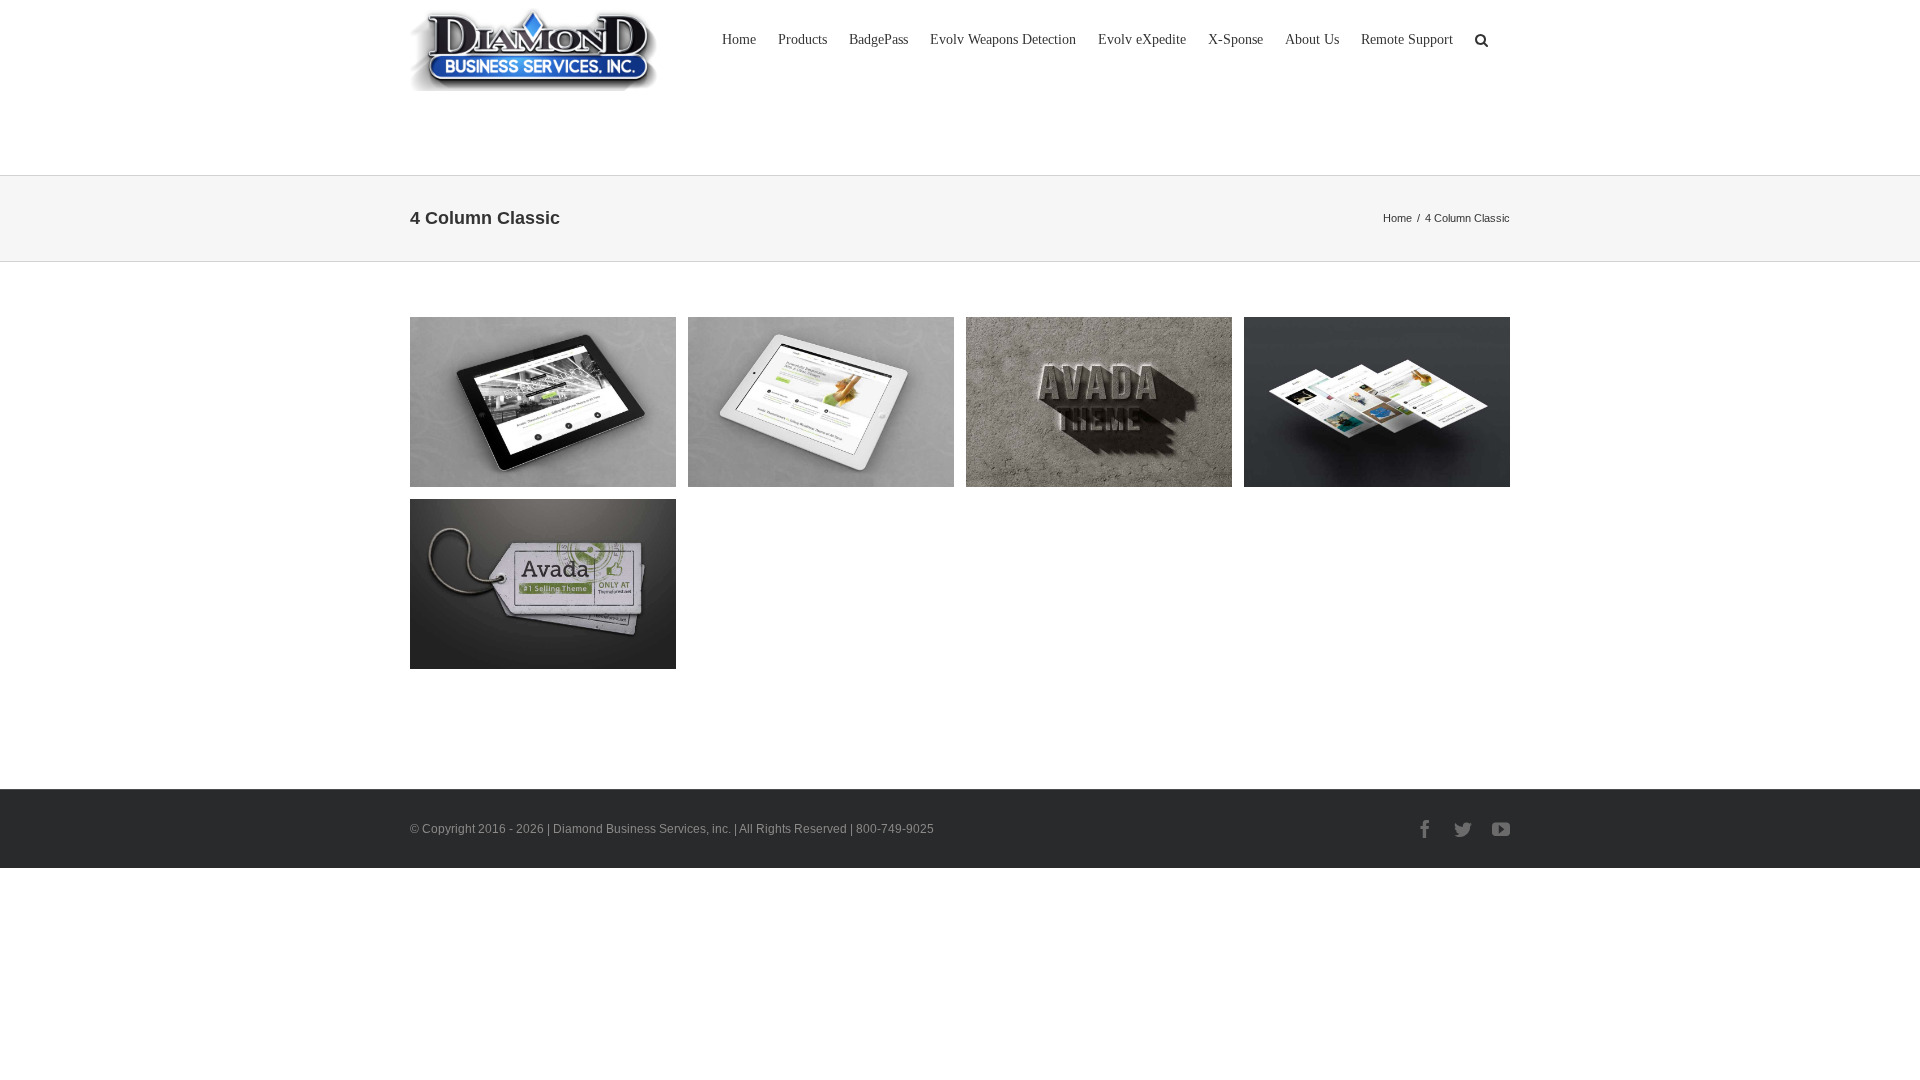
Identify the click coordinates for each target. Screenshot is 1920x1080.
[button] (1481, 38)
